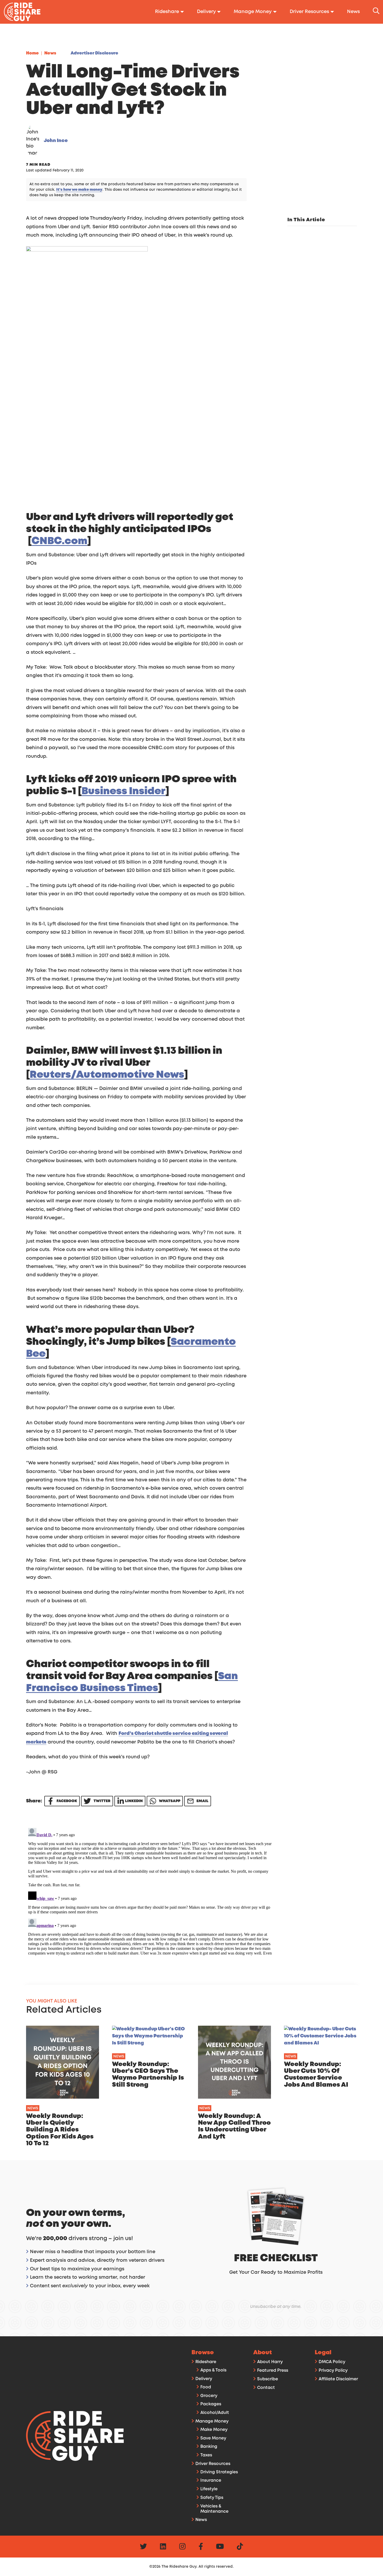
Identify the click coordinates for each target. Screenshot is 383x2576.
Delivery (204, 2379)
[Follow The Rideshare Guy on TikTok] (240, 2547)
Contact (266, 2388)
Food (206, 2387)
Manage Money (212, 2421)
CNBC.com (59, 541)
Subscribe (268, 2379)
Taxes (206, 2455)
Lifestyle (209, 2489)
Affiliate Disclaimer (338, 2379)
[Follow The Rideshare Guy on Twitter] (143, 2547)
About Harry (270, 2362)
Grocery (209, 2396)
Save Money (213, 2438)
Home (32, 53)
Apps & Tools (213, 2370)
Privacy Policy (333, 2371)
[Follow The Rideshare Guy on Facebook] (201, 2547)
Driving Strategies (219, 2472)
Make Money (214, 2430)
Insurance (211, 2481)
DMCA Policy (332, 2362)
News (50, 53)
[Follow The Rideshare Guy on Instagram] (182, 2547)
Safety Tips (212, 2498)
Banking (209, 2447)
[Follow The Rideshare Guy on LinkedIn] (163, 2547)
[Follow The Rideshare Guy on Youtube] (220, 2547)
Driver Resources (213, 2464)
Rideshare (206, 2362)
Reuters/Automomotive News (107, 1075)
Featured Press (273, 2371)
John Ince (56, 141)
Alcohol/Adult (215, 2413)
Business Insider (123, 791)
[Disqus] (150, 1891)
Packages (211, 2404)
